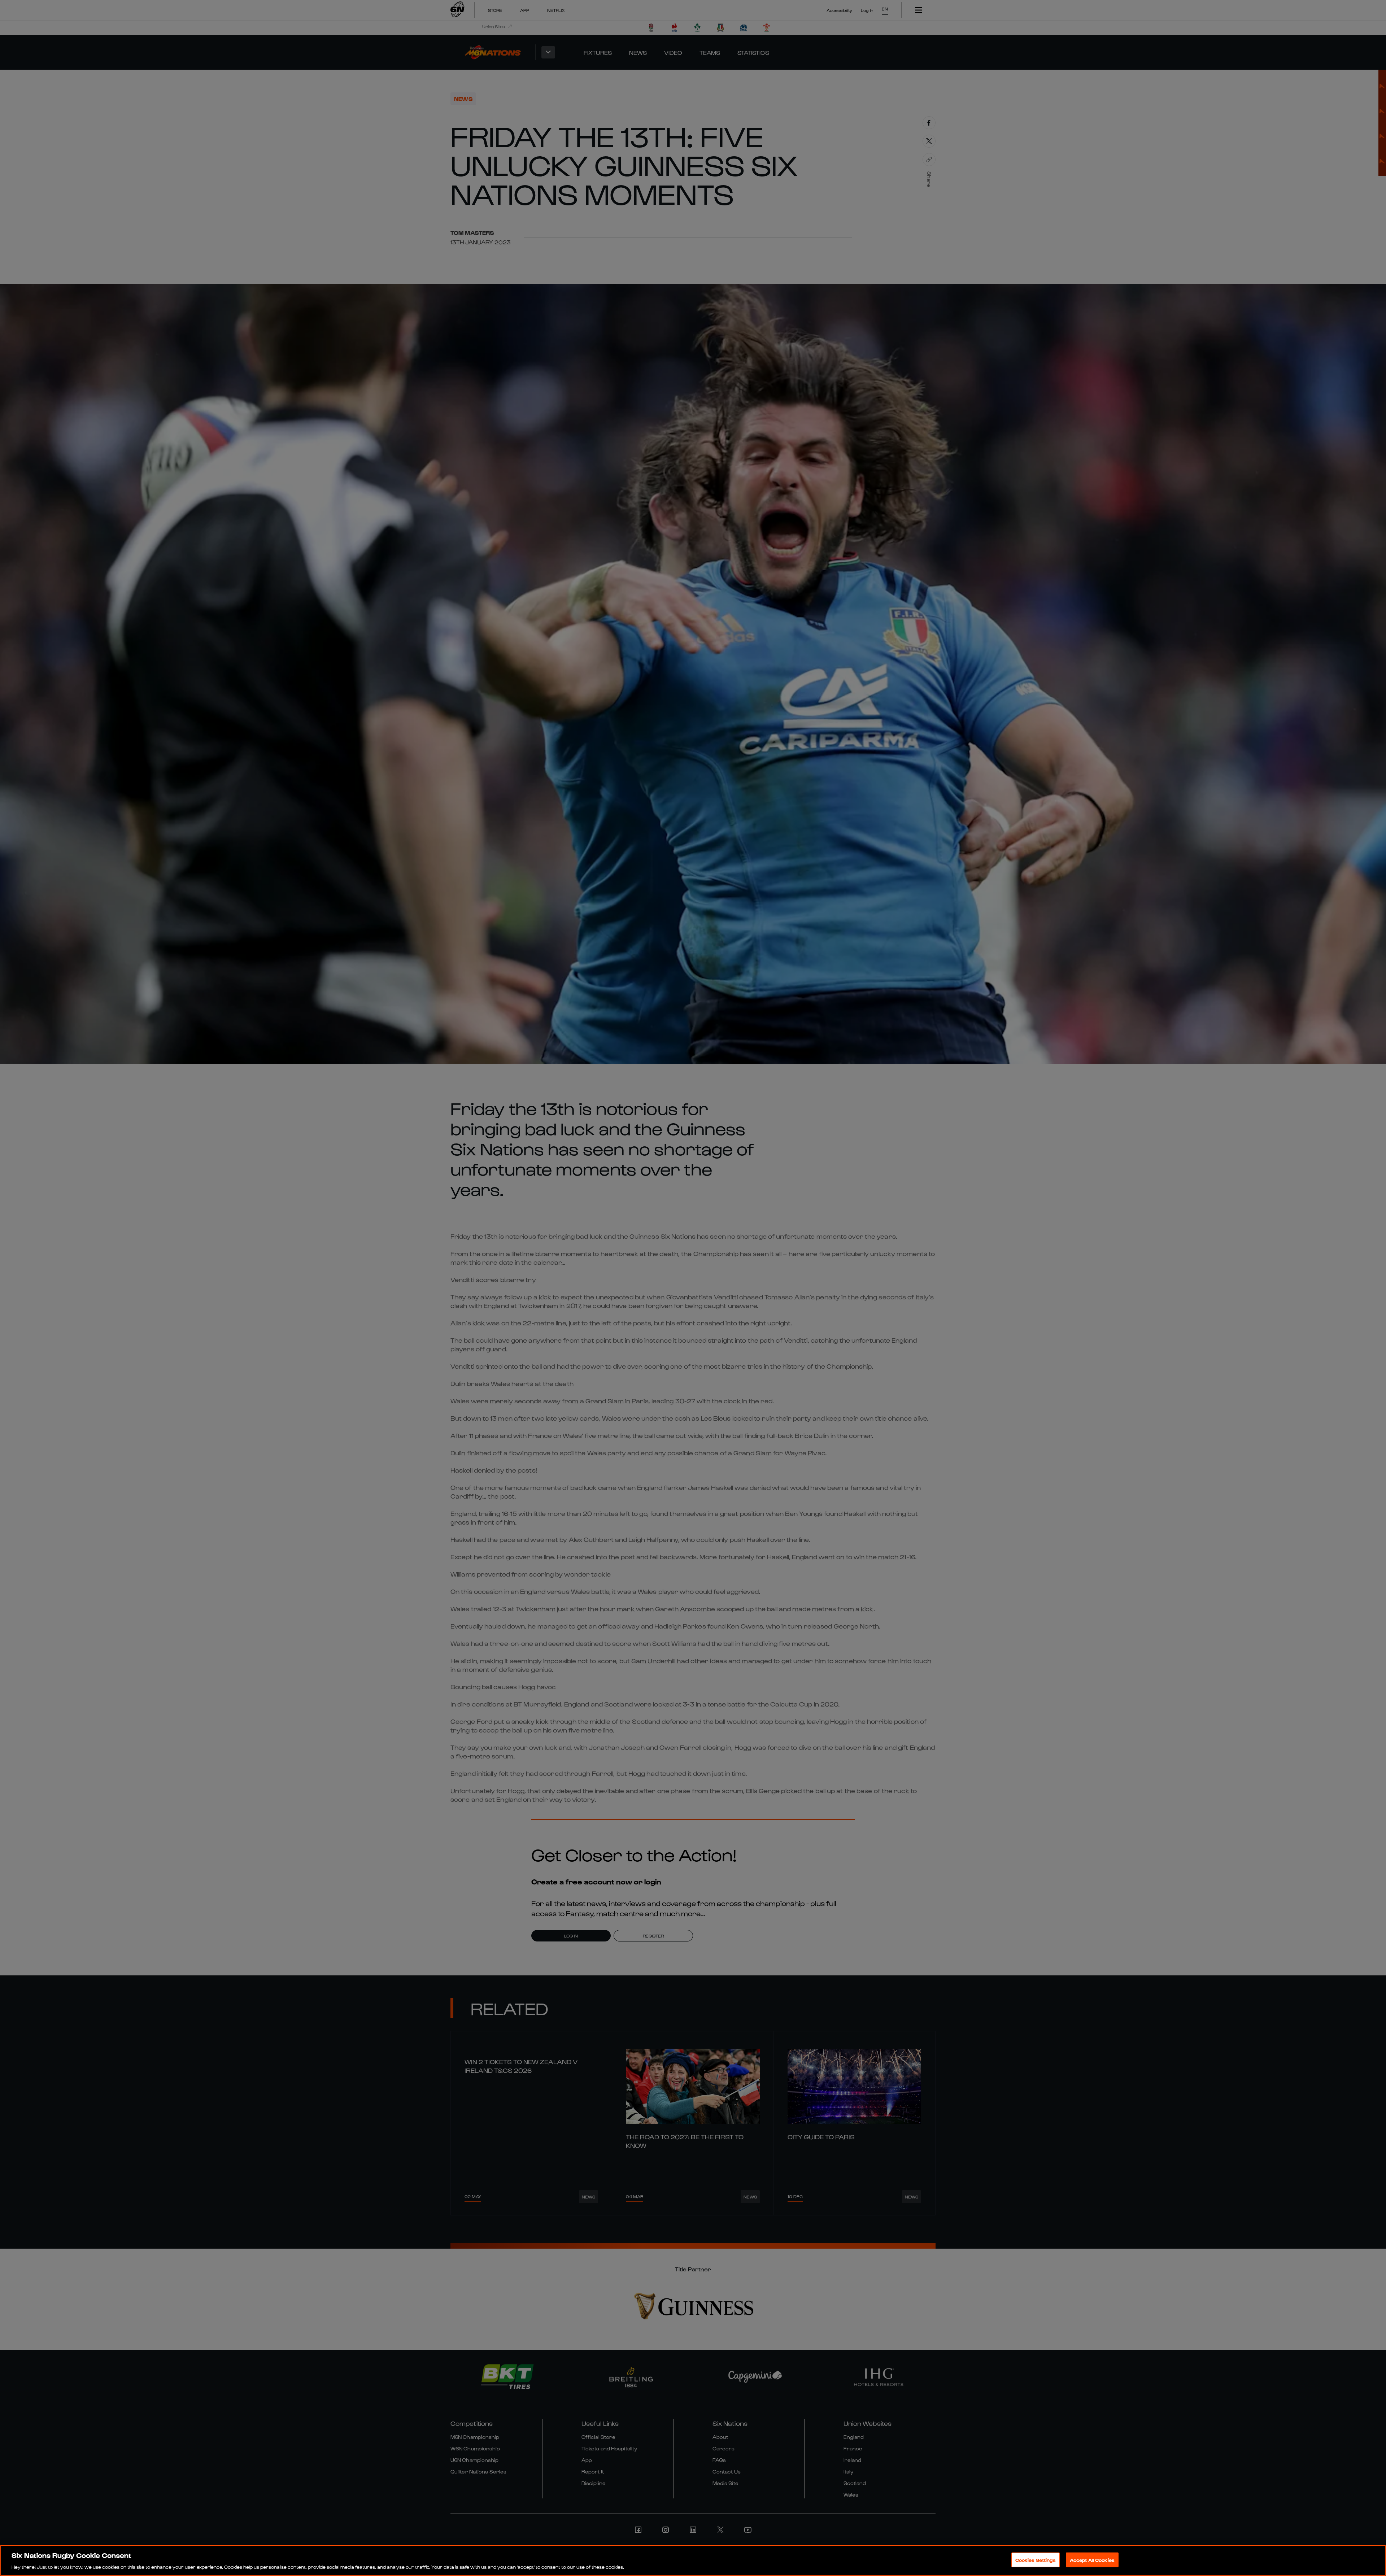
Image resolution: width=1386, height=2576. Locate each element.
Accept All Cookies (1092, 2560)
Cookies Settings (1036, 2560)
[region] (693, 2560)
